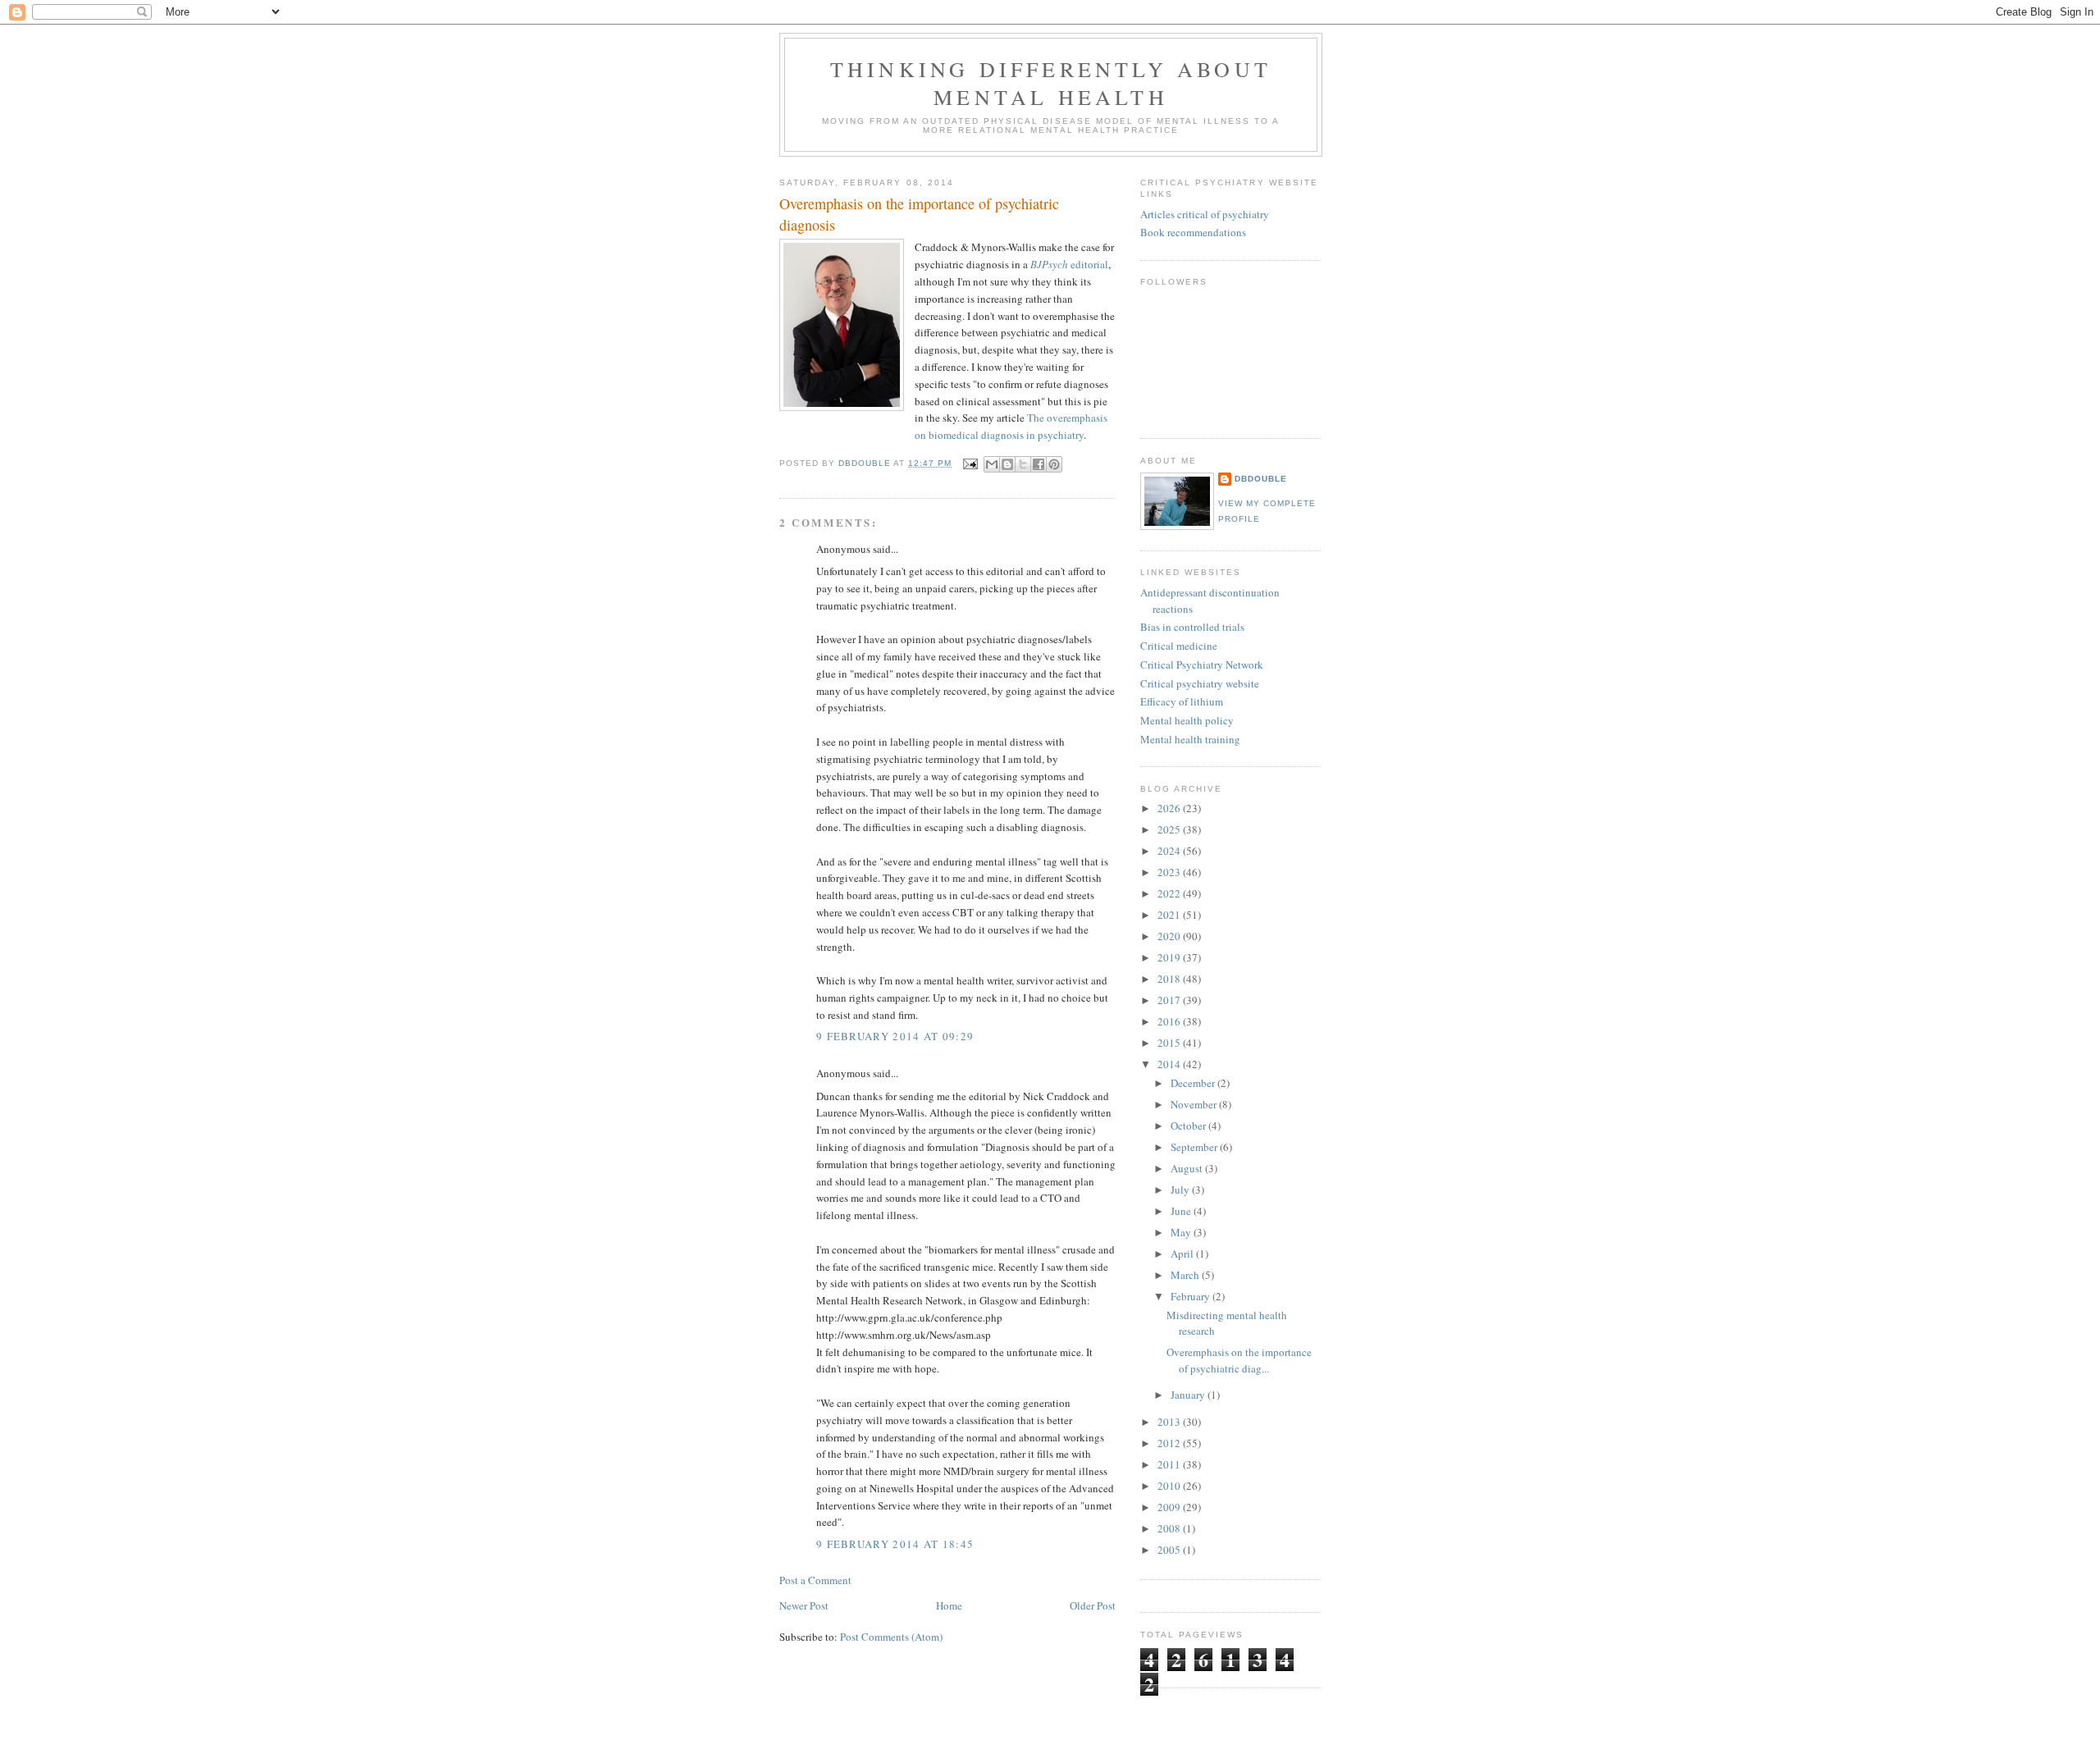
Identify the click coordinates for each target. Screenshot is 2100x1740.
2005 (1170, 1550)
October (1189, 1126)
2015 (1170, 1043)
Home (949, 1605)
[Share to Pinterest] (1054, 464)
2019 (1170, 957)
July (1181, 1190)
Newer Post (804, 1605)
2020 (1170, 936)
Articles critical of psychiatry (1205, 214)
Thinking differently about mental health (1051, 83)
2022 (1170, 893)
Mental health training (1190, 739)
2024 (1170, 851)
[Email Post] (969, 463)
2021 (1170, 915)
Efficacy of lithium (1182, 701)
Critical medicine (1179, 646)
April (1183, 1254)
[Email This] (992, 464)
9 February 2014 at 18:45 (895, 1544)
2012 (1170, 1443)
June (1182, 1211)
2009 (1170, 1507)
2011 (1170, 1464)
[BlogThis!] (1007, 464)
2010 (1170, 1486)
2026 (1170, 808)
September (1195, 1147)
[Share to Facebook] (1039, 464)
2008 (1170, 1528)
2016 (1170, 1021)
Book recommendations (1193, 232)
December (1194, 1083)
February (1192, 1296)
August (1188, 1168)
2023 (1170, 872)
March (1186, 1275)
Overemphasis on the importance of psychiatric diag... (1239, 1360)
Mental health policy (1187, 720)
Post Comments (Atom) (891, 1637)
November (1195, 1104)
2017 (1170, 1000)
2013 (1170, 1422)
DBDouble (1261, 479)
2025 (1170, 829)
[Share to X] (1023, 464)
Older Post (1093, 1605)
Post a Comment (815, 1580)
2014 (1170, 1064)
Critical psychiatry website (1200, 683)
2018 (1170, 979)
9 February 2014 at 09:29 (895, 1036)
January (1189, 1395)
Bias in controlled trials (1192, 627)
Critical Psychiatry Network (1202, 664)
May (1182, 1232)
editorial (1069, 264)
